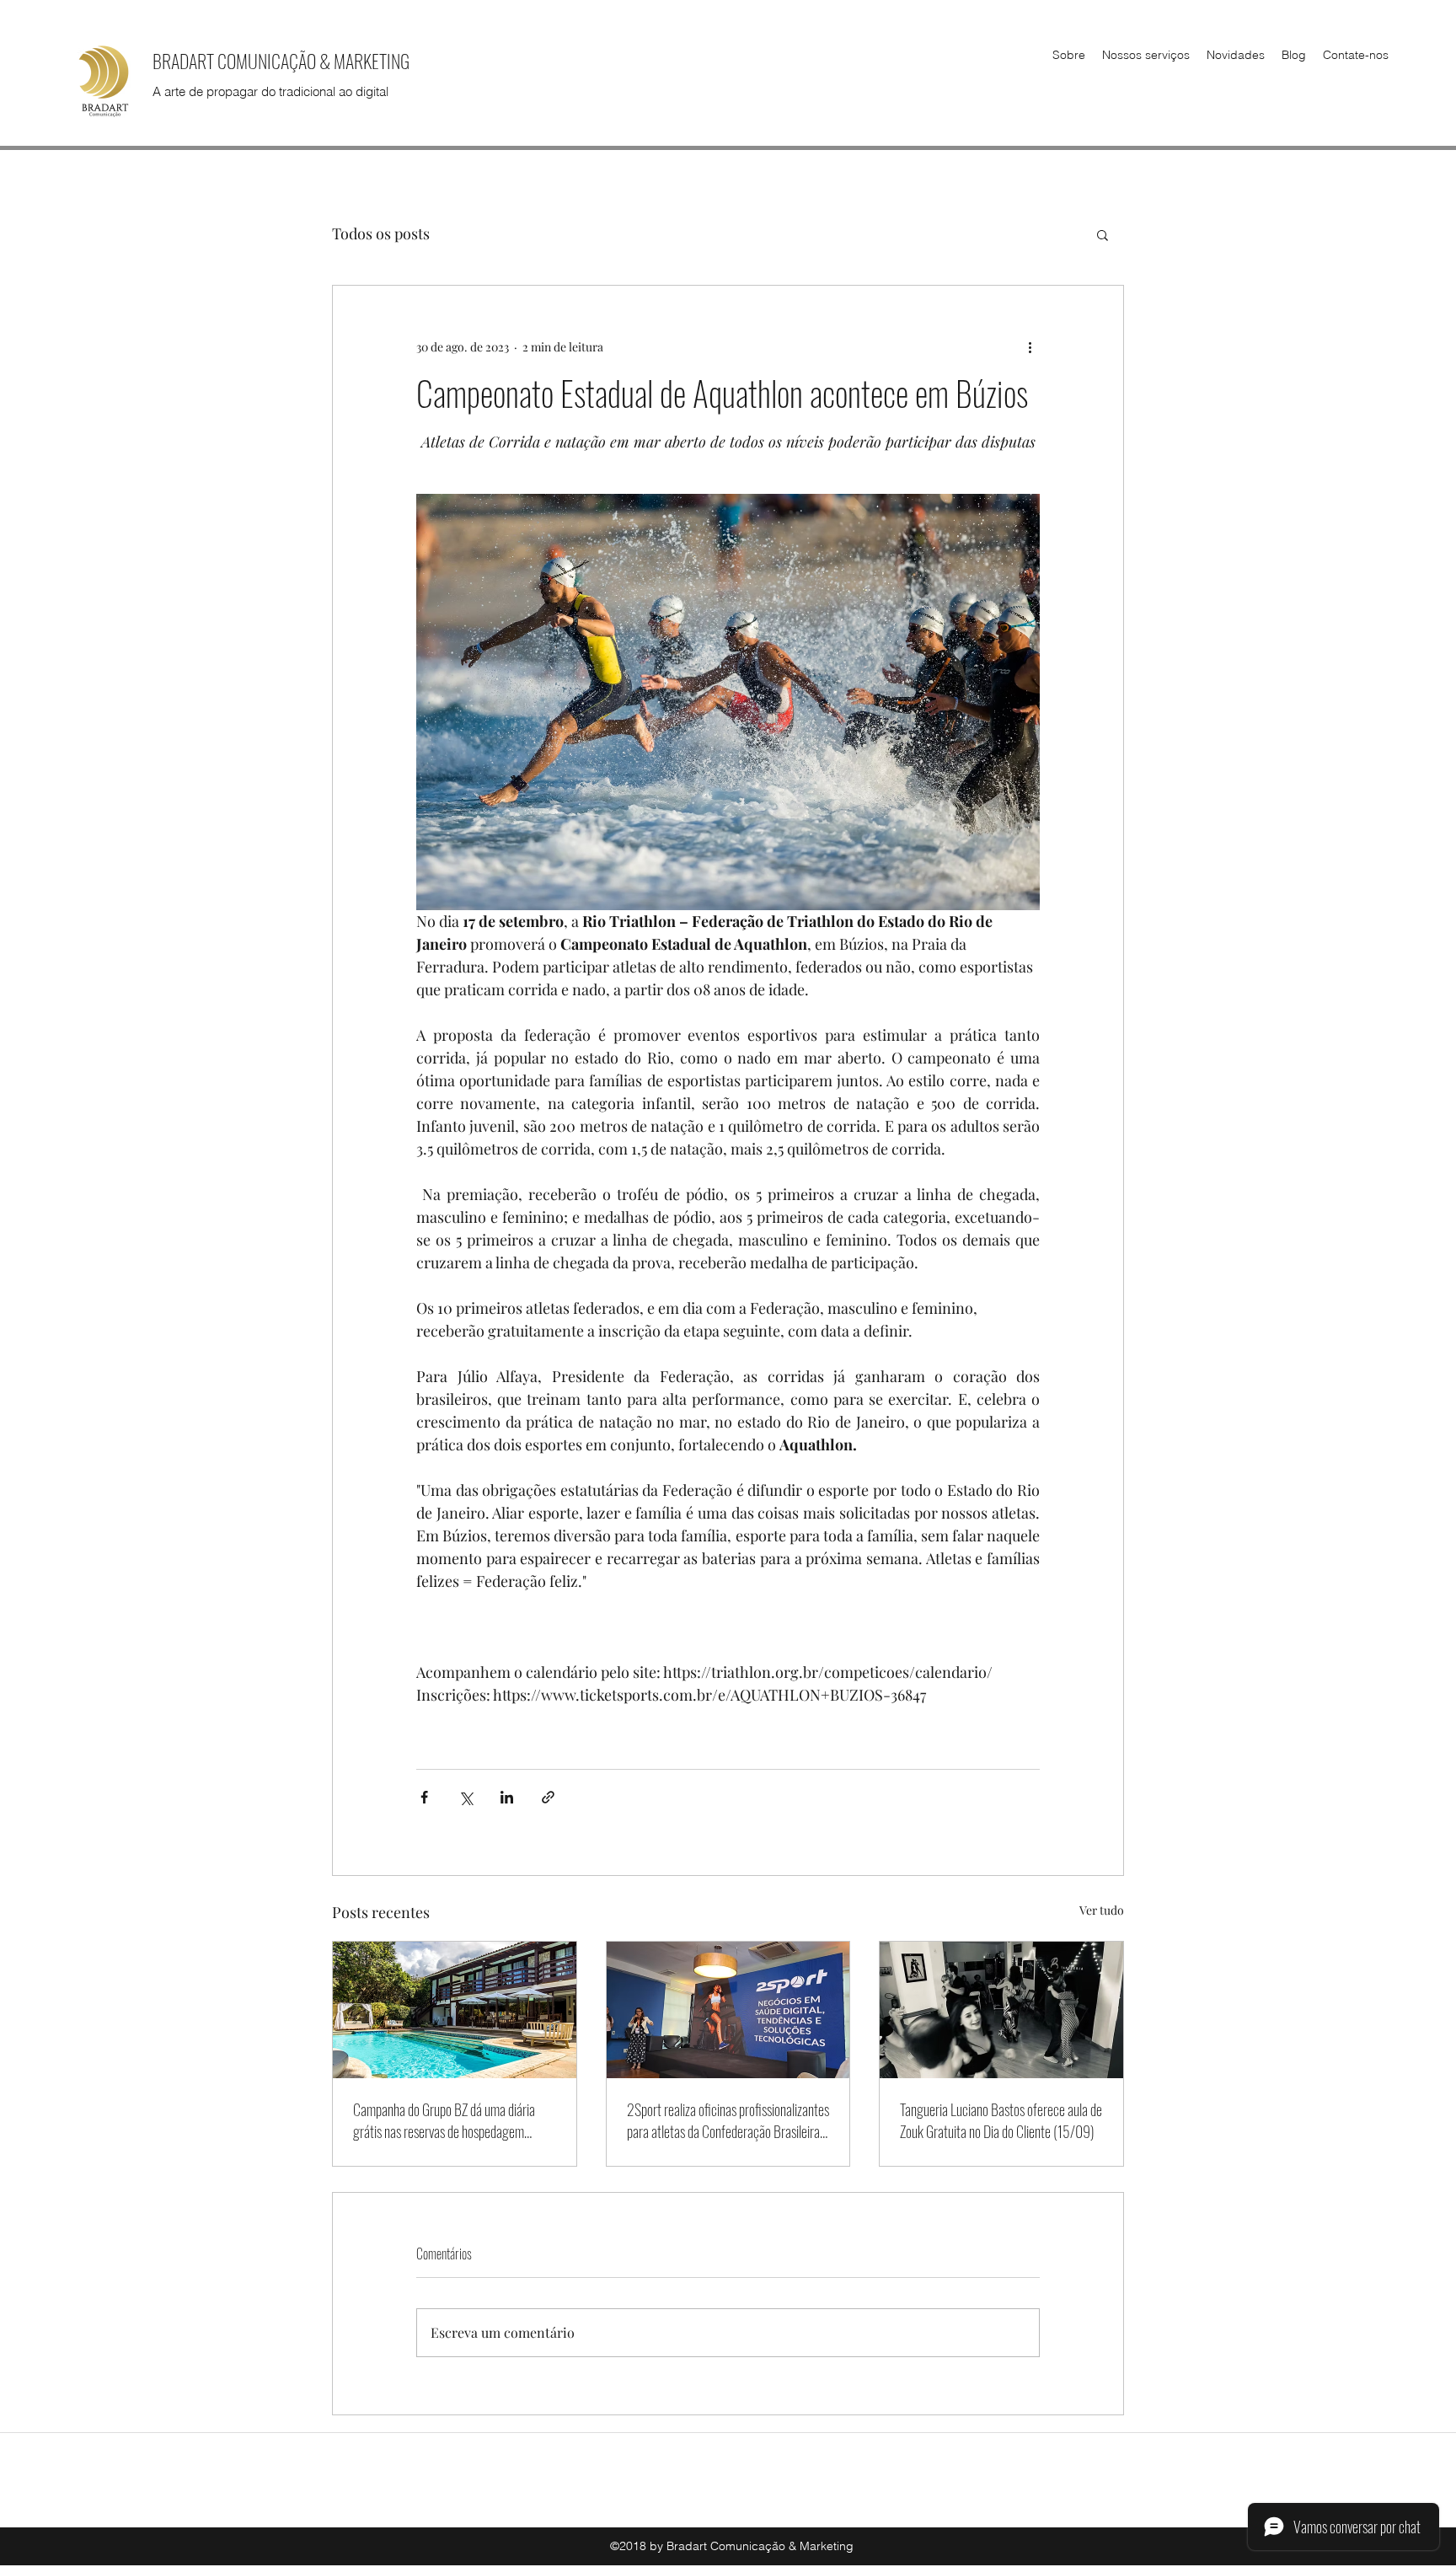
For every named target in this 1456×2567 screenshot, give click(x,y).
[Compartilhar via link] (548, 1797)
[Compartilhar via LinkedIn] (507, 1797)
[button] (1103, 234)
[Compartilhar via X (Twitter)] (466, 1797)
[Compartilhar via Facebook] (424, 1797)
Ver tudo (1102, 1910)
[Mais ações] (1030, 346)
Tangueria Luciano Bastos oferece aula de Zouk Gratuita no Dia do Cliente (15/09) (1001, 2120)
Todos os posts (381, 233)
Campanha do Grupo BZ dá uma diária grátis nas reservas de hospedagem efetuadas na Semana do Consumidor (444, 2120)
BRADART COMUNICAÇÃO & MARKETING (281, 61)
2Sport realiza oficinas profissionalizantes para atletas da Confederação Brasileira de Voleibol (728, 2120)
